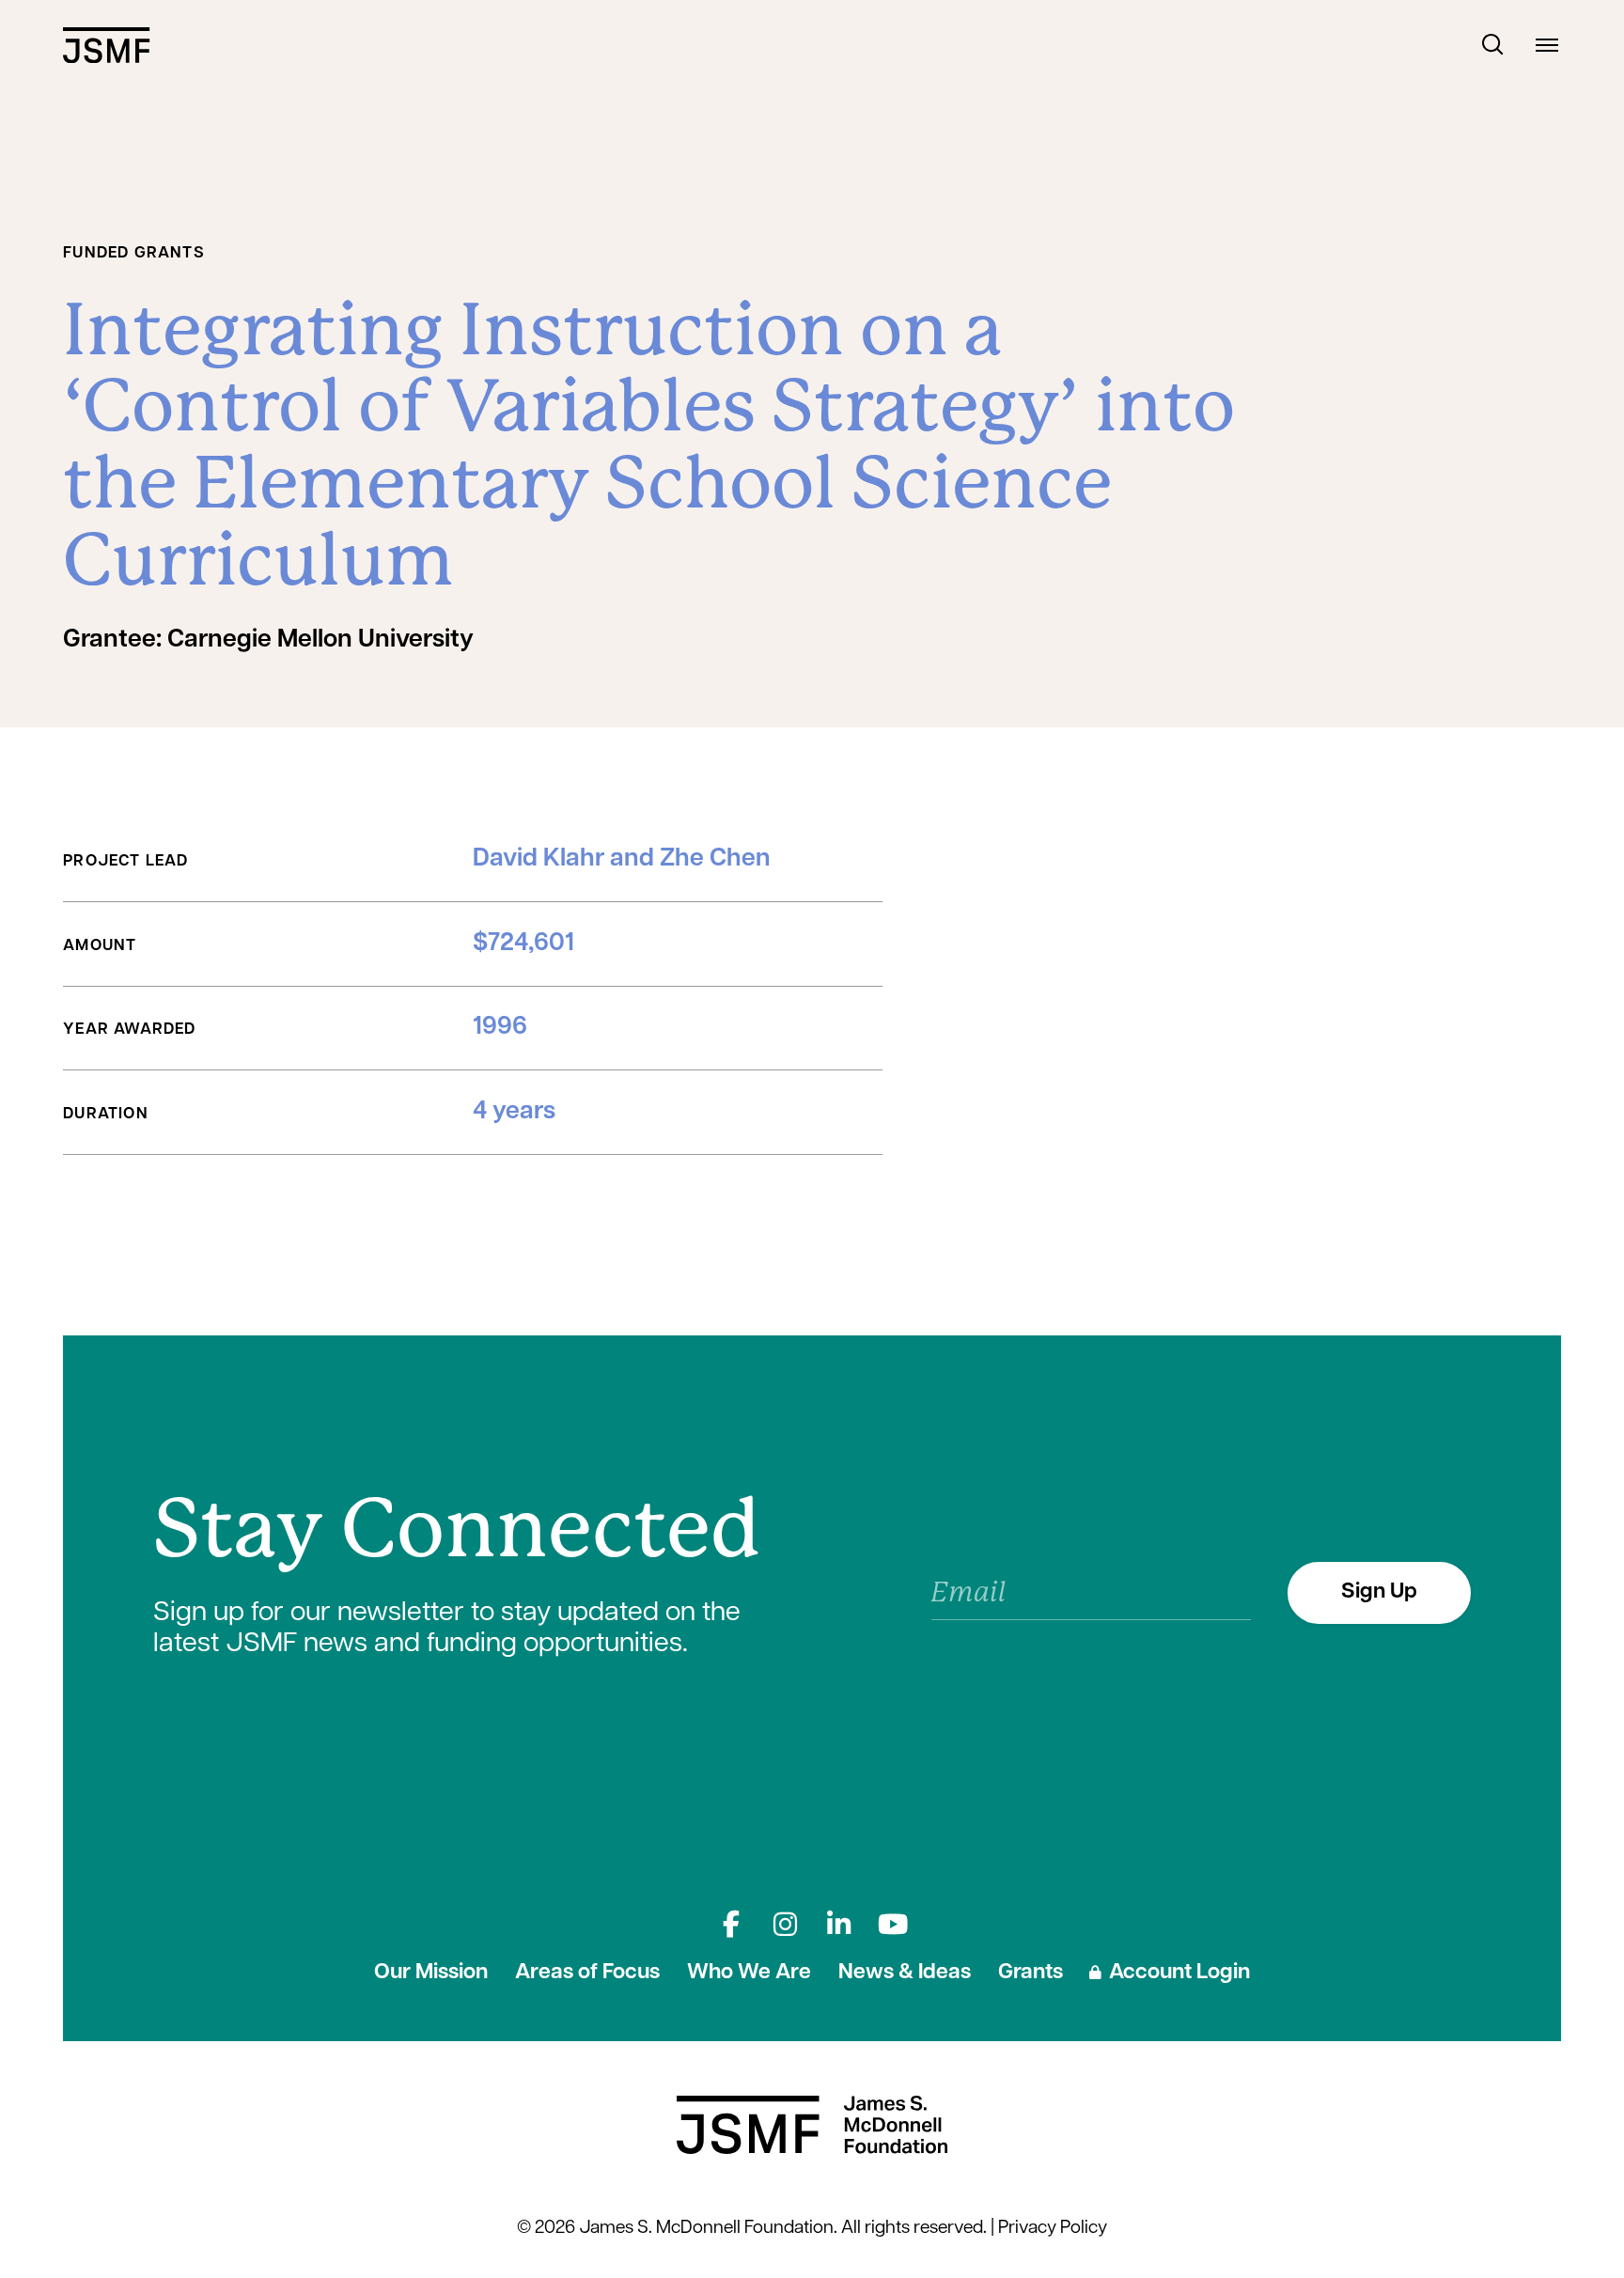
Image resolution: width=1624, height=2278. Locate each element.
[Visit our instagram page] (785, 1924)
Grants (1031, 1973)
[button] (1493, 45)
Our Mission (431, 1973)
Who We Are (749, 1973)
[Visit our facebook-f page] (731, 1924)
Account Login (1179, 1973)
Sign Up (1379, 1592)
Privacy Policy (1053, 2229)
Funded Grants (134, 253)
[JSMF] (106, 45)
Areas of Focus (587, 1973)
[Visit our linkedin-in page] (839, 1924)
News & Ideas (905, 1973)
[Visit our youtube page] (893, 1924)
